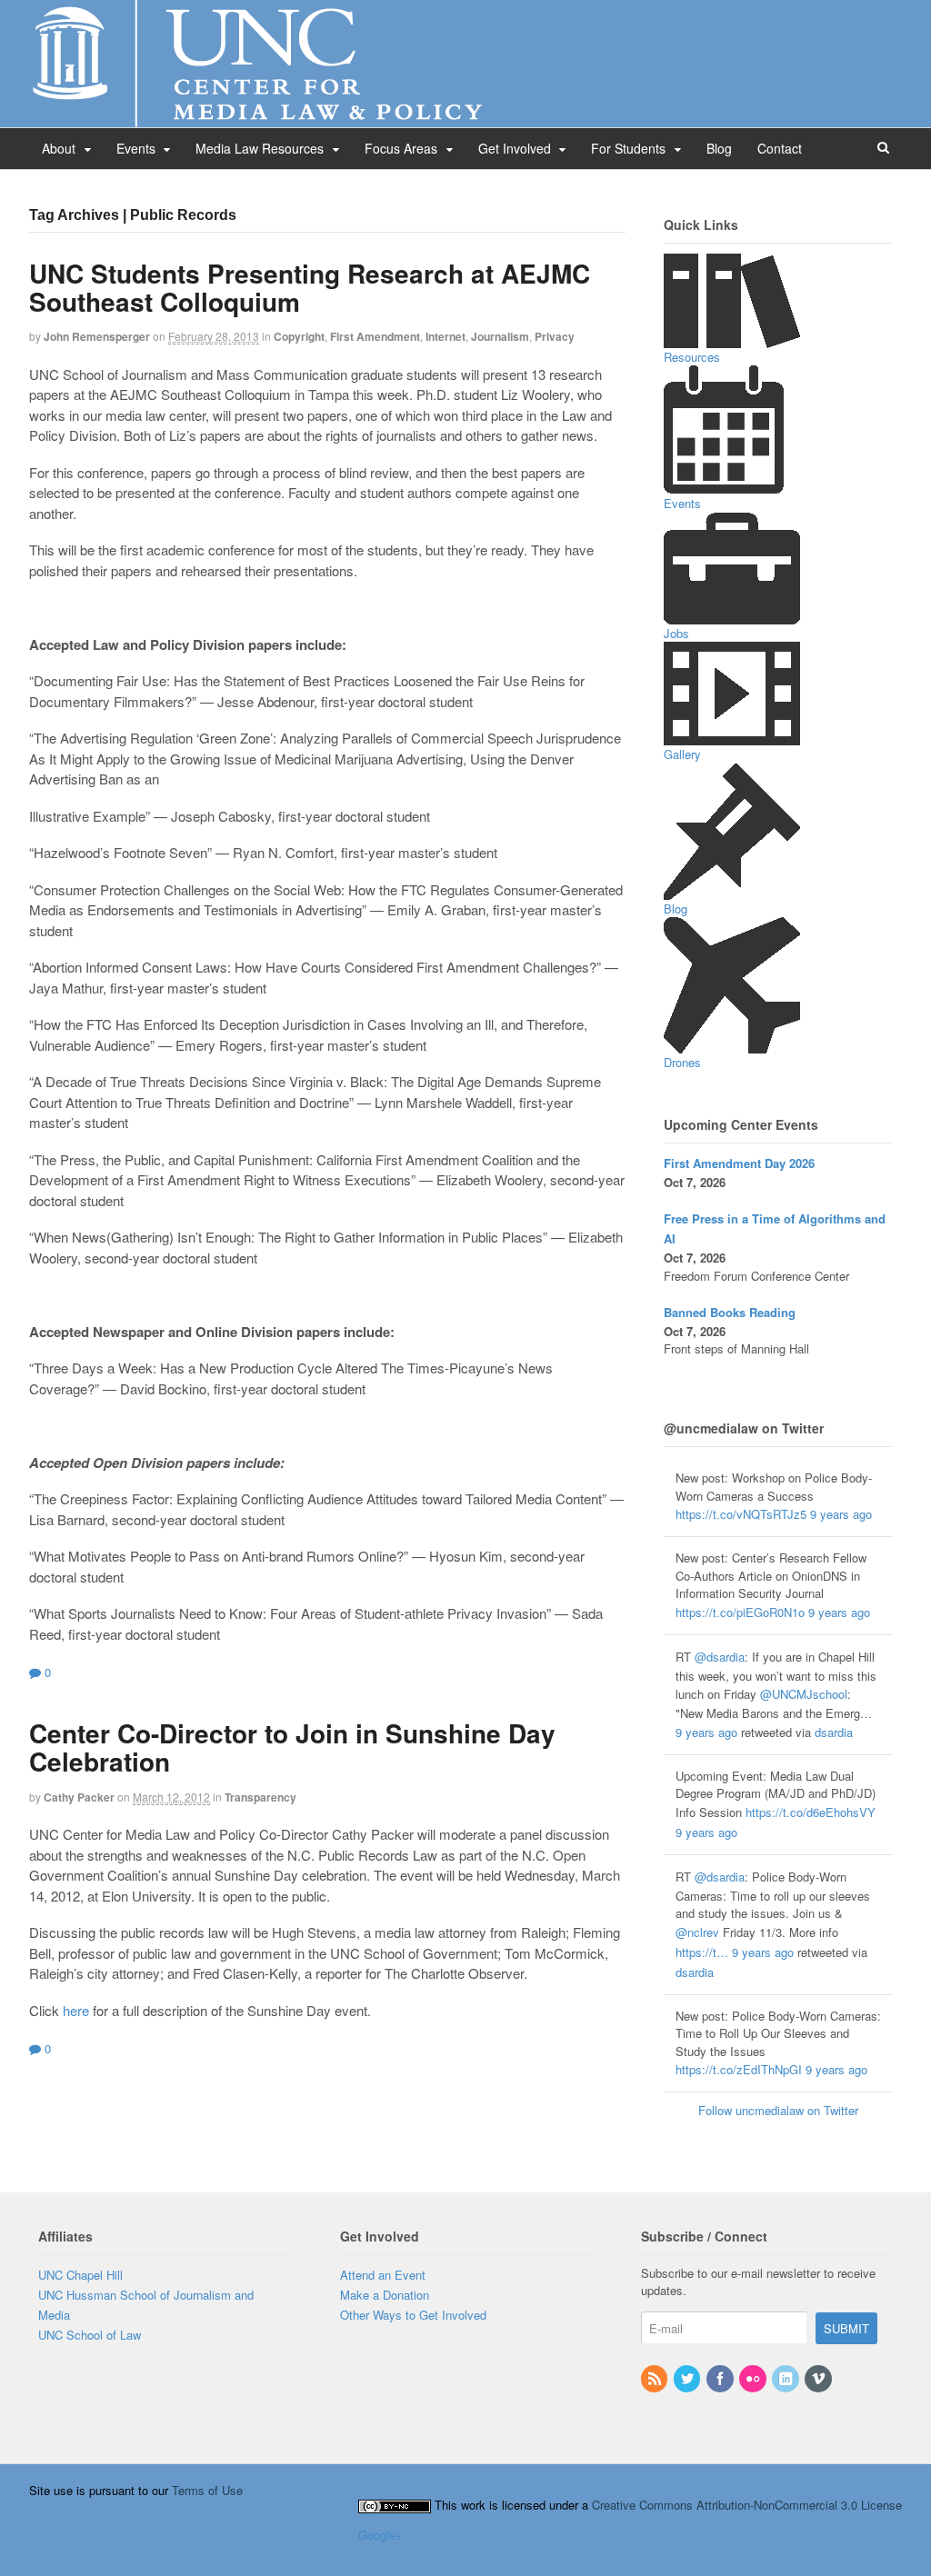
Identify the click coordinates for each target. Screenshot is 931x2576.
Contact (780, 148)
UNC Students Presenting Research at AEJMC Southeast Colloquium (310, 287)
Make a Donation (385, 2295)
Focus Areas (401, 148)
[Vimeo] (819, 2379)
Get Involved (515, 148)
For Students (628, 148)
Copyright (299, 336)
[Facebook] (721, 2379)
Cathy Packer (79, 1797)
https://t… (702, 1952)
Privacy (555, 336)
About (59, 148)
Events (136, 148)
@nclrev (697, 1932)
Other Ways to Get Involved (413, 2315)
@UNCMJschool (804, 1694)
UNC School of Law (90, 2335)
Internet (445, 336)
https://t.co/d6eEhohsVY (811, 1812)
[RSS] (656, 2379)
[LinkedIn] (786, 2379)
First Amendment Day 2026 (739, 1163)
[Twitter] (688, 2379)
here (76, 2010)
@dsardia (720, 1657)
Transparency (260, 1797)
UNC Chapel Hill (80, 2275)
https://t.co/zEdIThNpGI (739, 2069)
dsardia (834, 1732)
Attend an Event (383, 2275)
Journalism (500, 336)
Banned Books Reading (730, 1312)
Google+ (380, 2535)
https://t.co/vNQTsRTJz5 (741, 1514)
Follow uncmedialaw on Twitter (778, 2110)
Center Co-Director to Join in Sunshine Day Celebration (292, 1747)
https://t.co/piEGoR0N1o (740, 1612)
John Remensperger (97, 336)
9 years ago (841, 1514)
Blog (719, 148)
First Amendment (375, 336)
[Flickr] (754, 2379)
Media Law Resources (260, 148)
